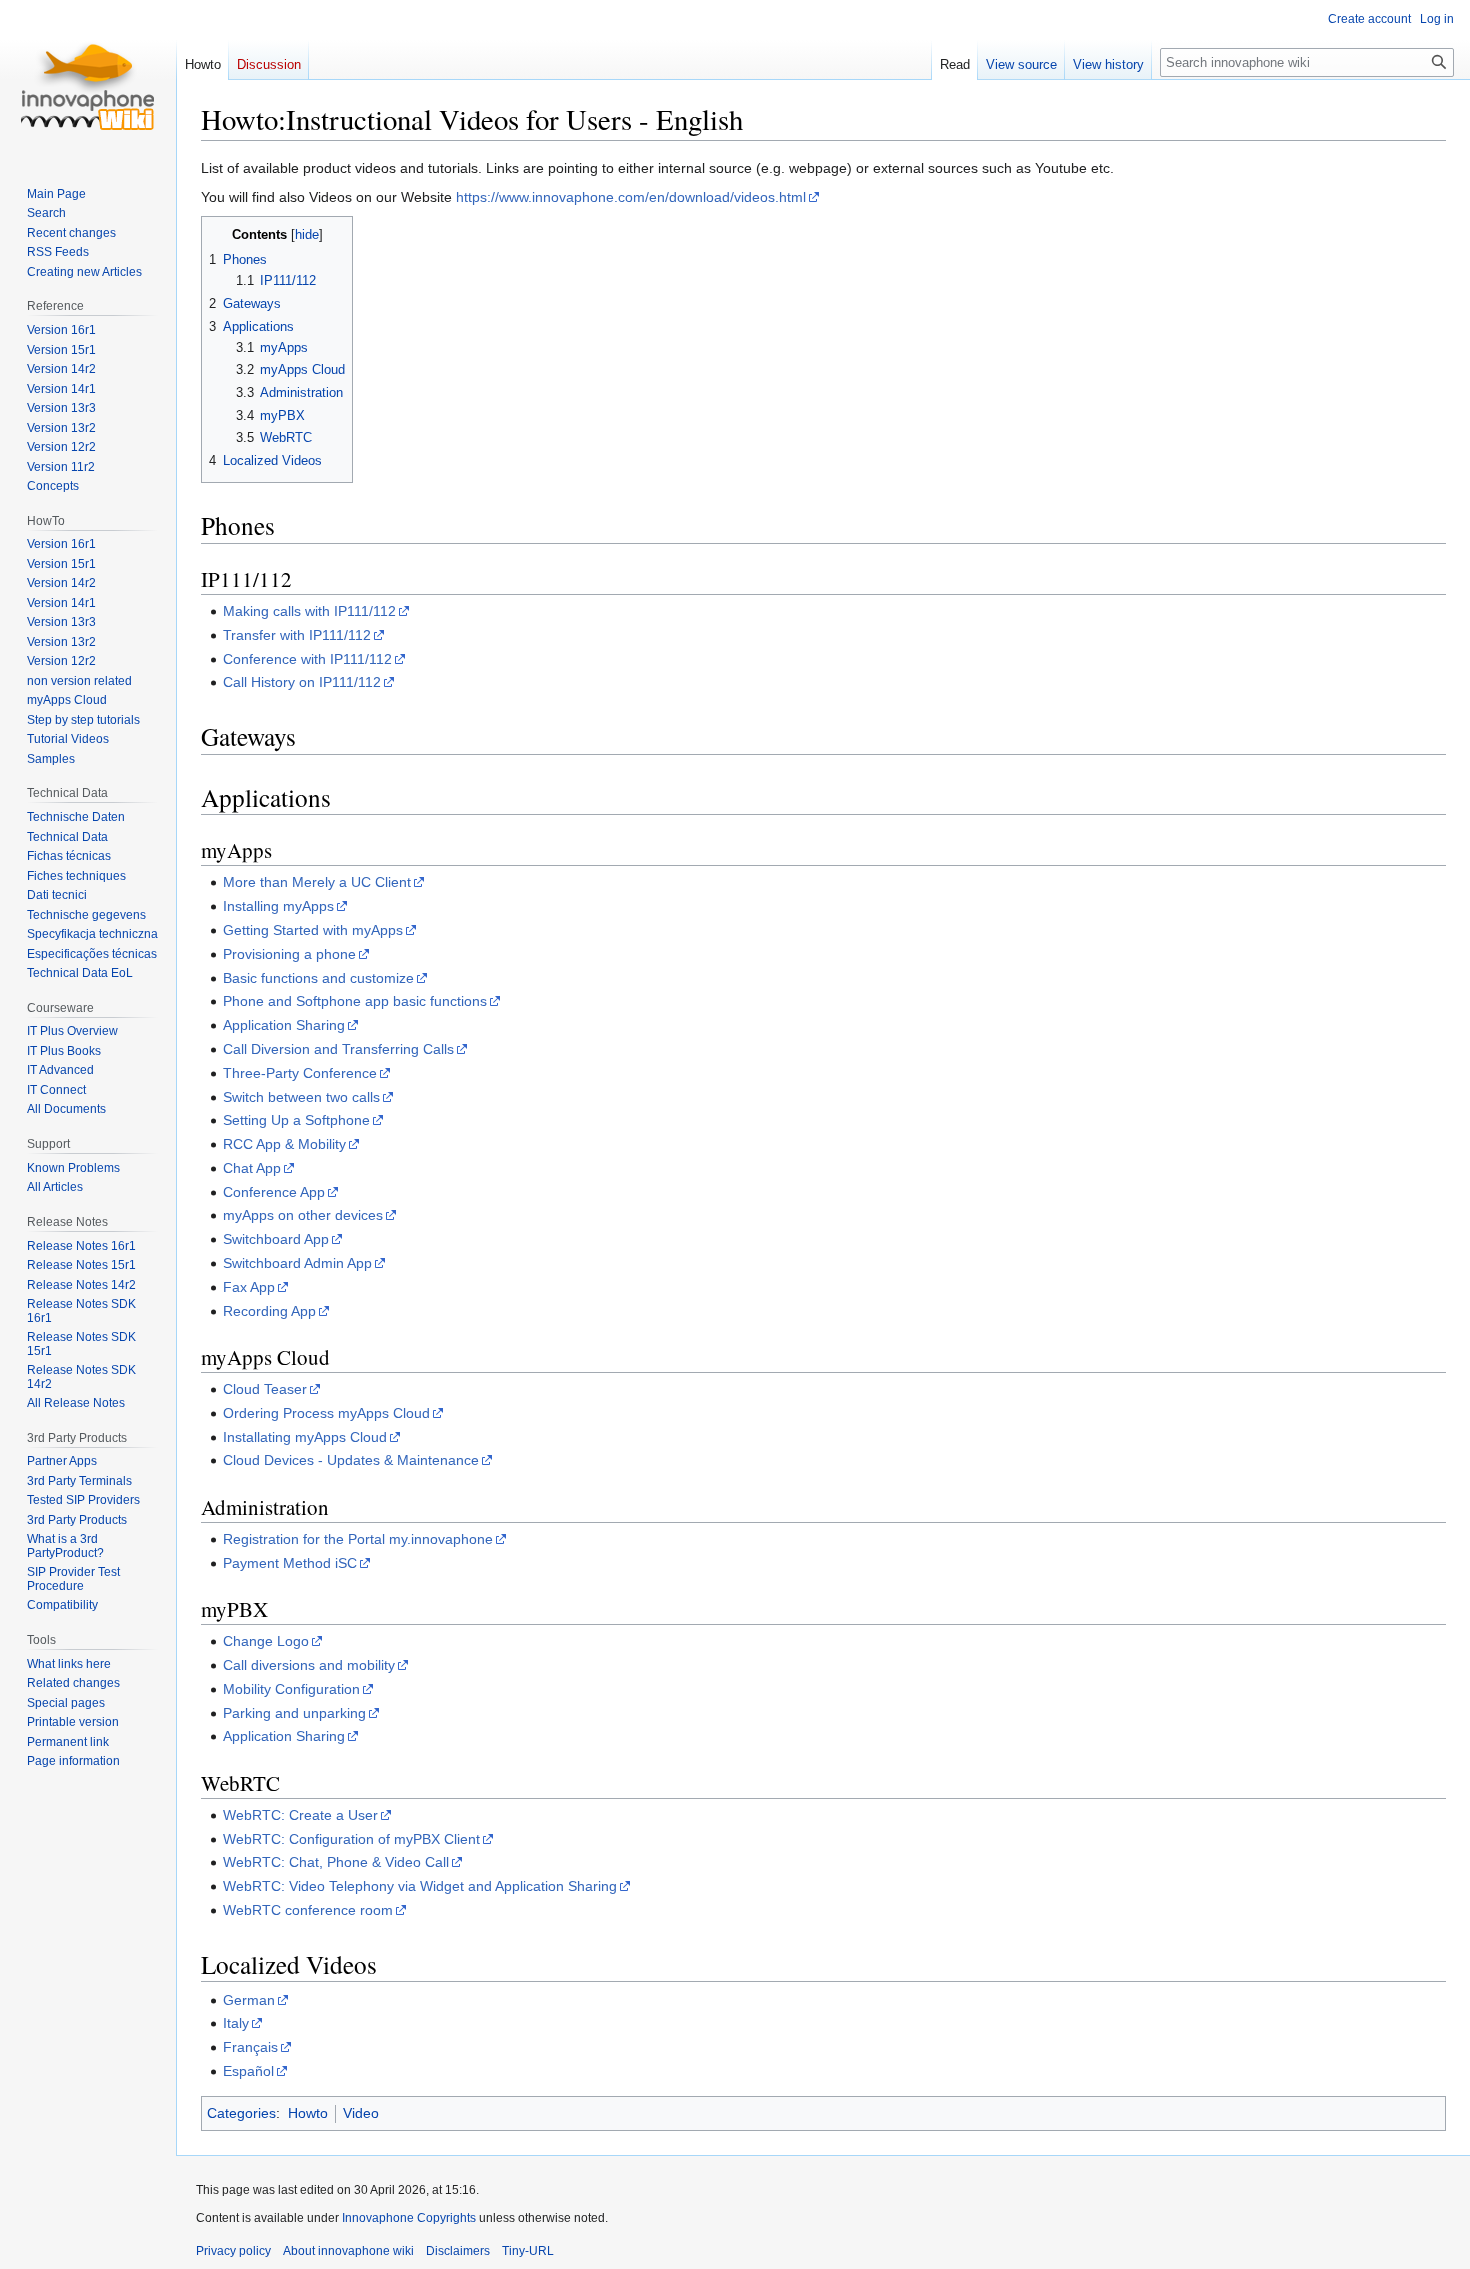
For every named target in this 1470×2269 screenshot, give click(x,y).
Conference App (274, 1192)
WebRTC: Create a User (300, 1815)
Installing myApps (278, 906)
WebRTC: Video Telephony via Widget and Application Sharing (420, 1886)
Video (361, 2113)
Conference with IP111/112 (307, 659)
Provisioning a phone (289, 954)
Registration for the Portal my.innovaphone (358, 1539)
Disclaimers (458, 2251)
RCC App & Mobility (284, 1144)
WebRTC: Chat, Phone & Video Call (336, 1862)
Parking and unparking (294, 1713)
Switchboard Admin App (297, 1263)
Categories (241, 2113)
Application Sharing (284, 1025)
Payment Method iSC (290, 1563)
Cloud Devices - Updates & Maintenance (351, 1460)
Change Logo (266, 1641)
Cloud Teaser (265, 1389)
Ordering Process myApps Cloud (326, 1413)
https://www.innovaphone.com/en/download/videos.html (631, 197)
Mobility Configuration (291, 1689)
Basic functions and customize (318, 978)
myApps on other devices (303, 1215)
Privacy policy (233, 2251)
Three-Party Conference (300, 1073)
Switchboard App (276, 1239)
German (249, 2000)
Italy (236, 2023)
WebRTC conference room (308, 1910)
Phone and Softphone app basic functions (355, 1001)
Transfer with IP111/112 (297, 635)
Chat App (252, 1168)
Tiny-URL (528, 2251)
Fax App (249, 1287)
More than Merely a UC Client (317, 882)
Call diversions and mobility (309, 1665)
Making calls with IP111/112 (309, 611)
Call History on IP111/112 (302, 682)
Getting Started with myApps (313, 930)
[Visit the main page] (88, 80)
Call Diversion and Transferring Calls (338, 1049)
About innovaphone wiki (348, 2251)
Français (250, 2047)
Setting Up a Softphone (296, 1120)
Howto (308, 2113)
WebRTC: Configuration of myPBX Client (351, 1839)
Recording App (269, 1311)
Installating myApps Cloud (305, 1437)
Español (248, 2071)
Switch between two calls (301, 1097)
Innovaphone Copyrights (409, 2218)
